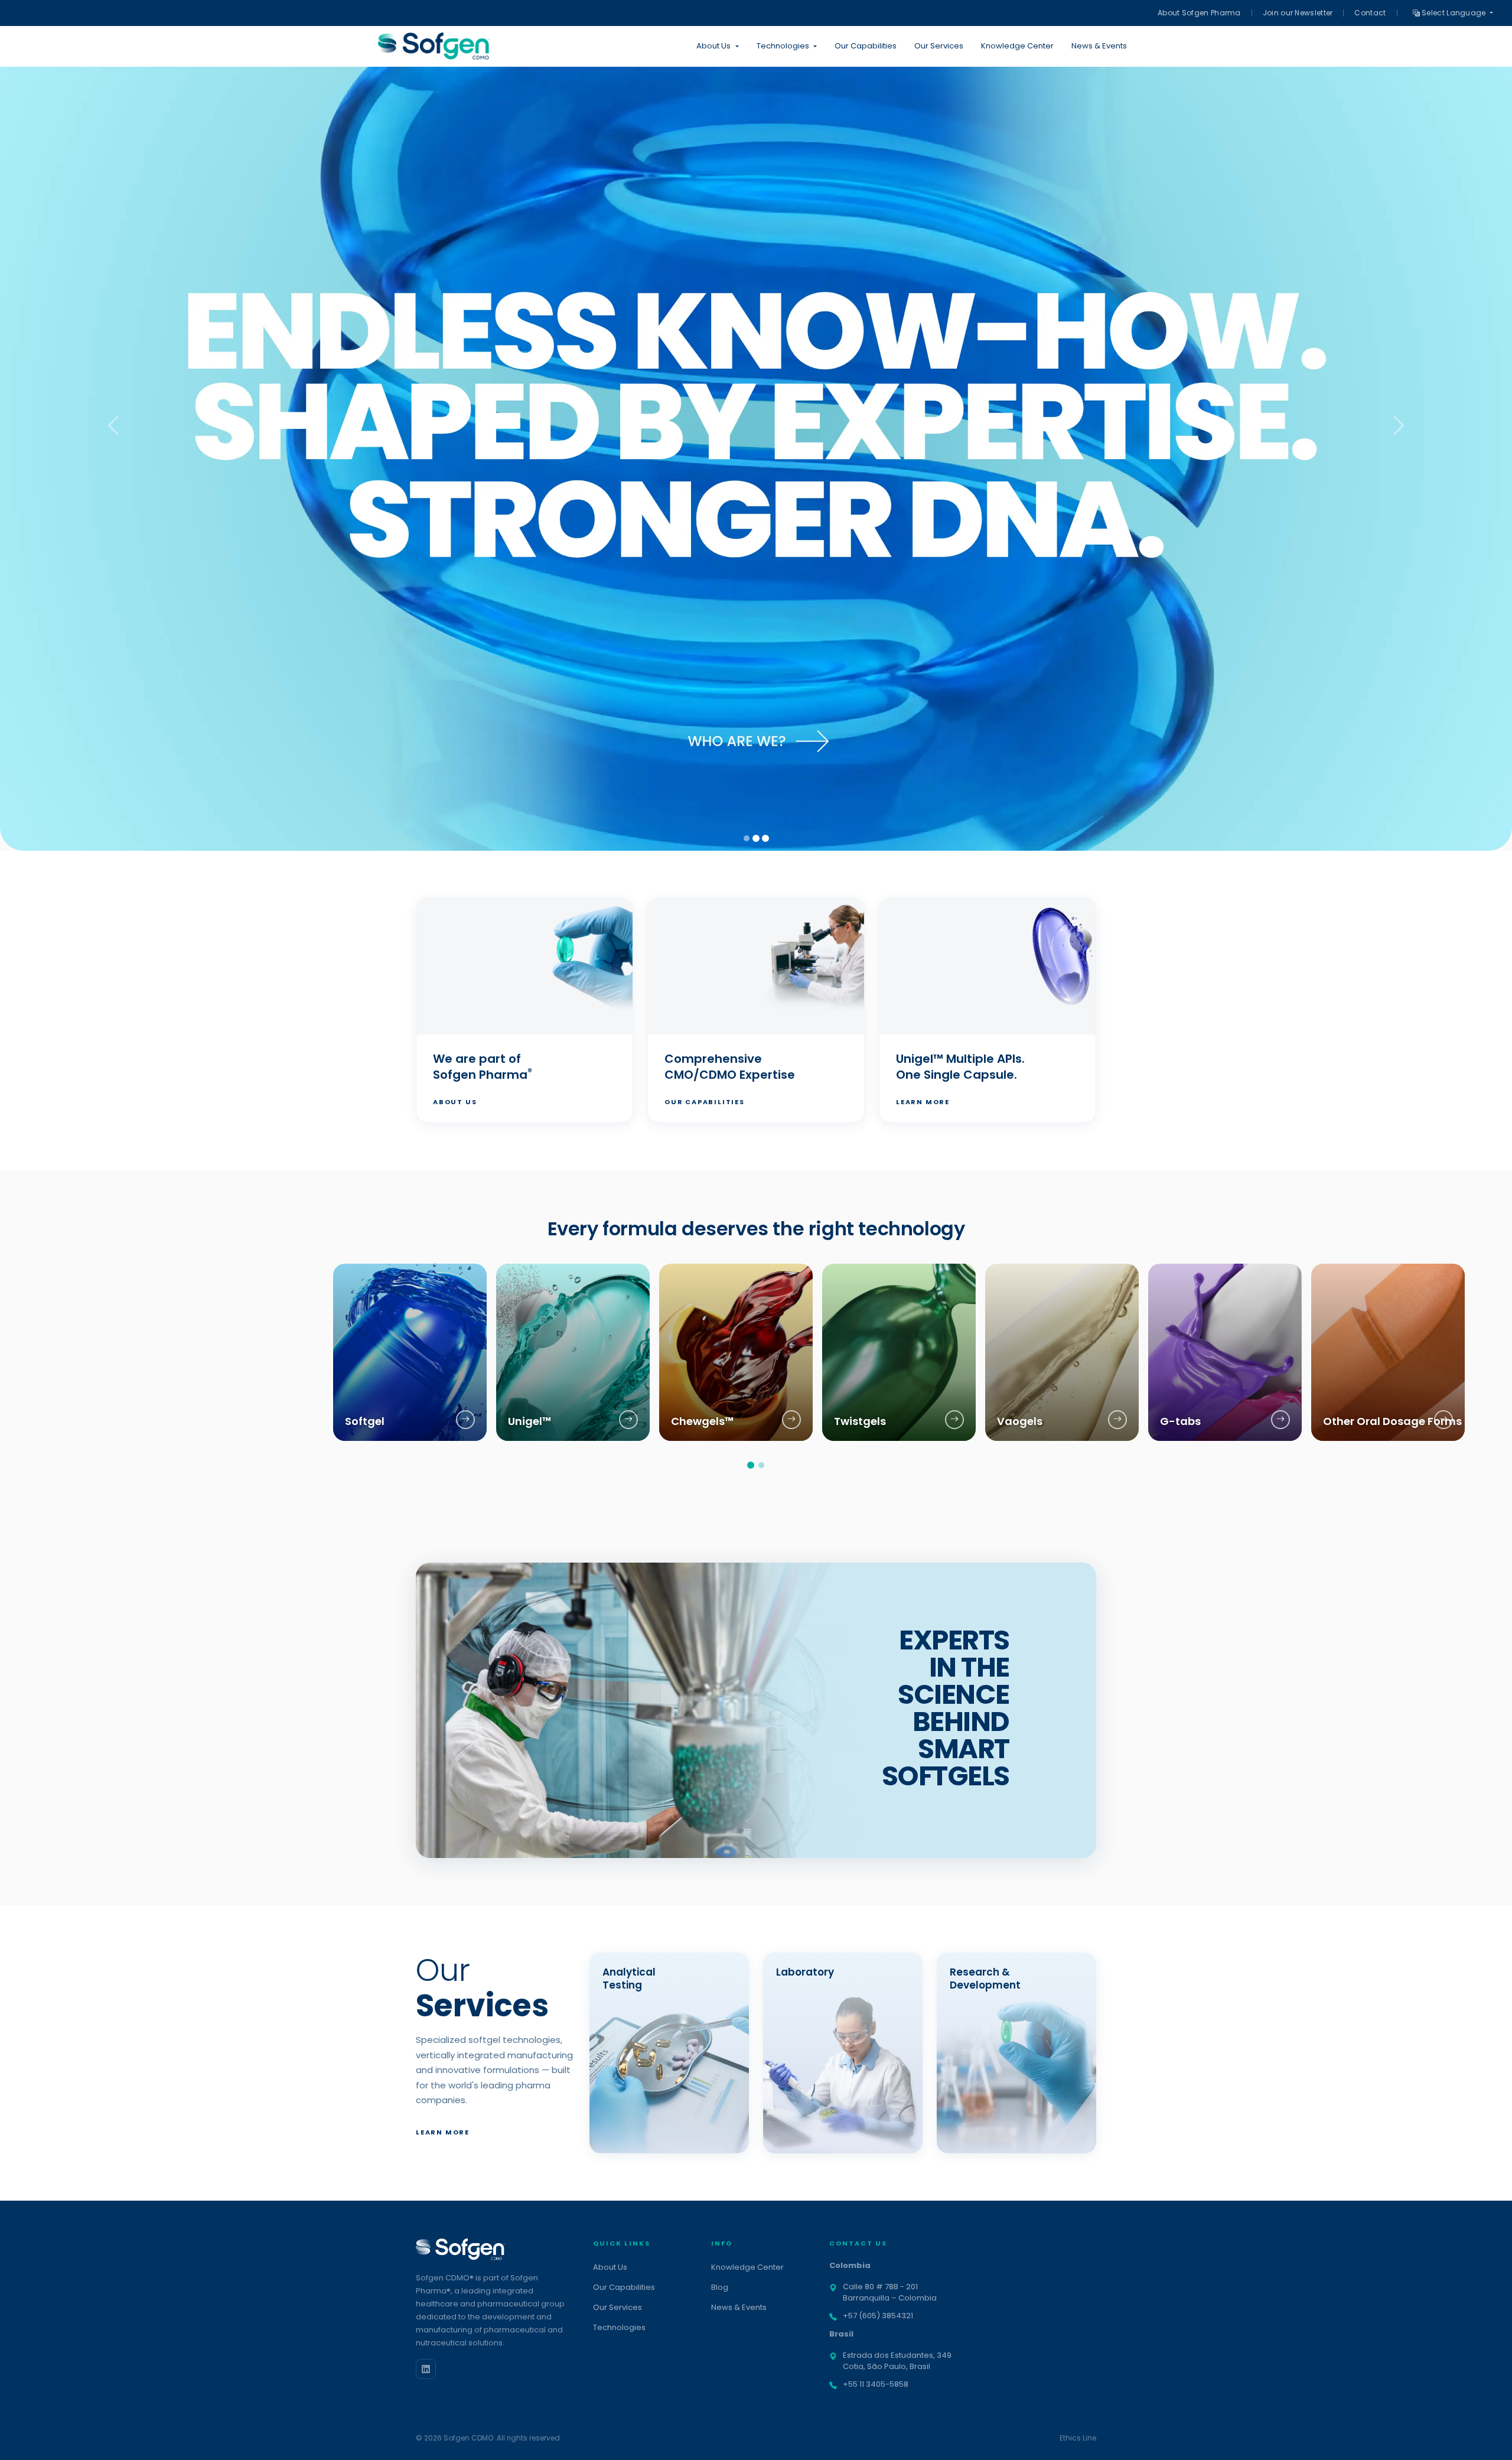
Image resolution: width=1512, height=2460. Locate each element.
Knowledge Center (1017, 46)
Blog (720, 2287)
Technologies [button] (783, 46)
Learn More (923, 1102)
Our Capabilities (866, 46)
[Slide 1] (747, 838)
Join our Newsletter (1298, 13)
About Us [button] (713, 46)
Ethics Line (1078, 2438)
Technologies (619, 2327)
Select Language (1454, 13)
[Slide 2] (756, 838)
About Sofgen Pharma (1199, 13)
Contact (1370, 13)
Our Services (939, 46)
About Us (455, 1102)
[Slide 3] (765, 838)
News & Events (1099, 46)
